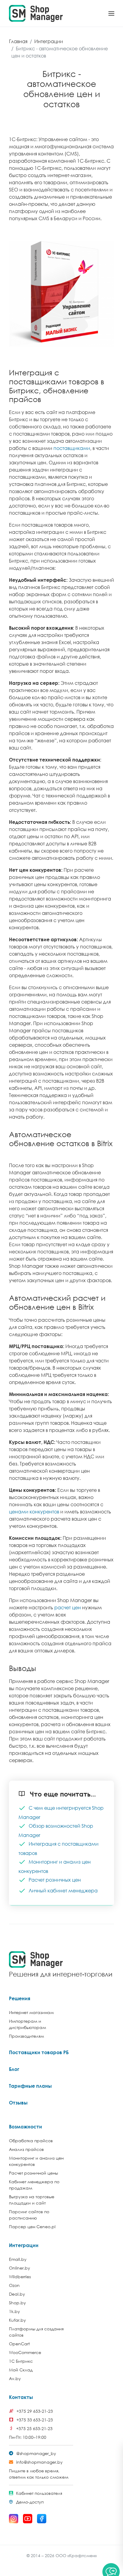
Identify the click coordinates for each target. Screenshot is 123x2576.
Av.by (15, 2378)
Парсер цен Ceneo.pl (32, 2227)
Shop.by (17, 2303)
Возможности (26, 2127)
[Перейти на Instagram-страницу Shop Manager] (14, 2519)
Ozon (14, 2285)
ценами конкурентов (34, 1512)
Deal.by (17, 2294)
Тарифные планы (30, 2086)
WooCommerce (25, 2352)
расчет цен (68, 1607)
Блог (14, 2069)
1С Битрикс (21, 2361)
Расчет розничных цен (55, 1880)
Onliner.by (20, 2268)
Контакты (21, 2397)
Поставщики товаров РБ (39, 2052)
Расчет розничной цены (33, 2173)
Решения (20, 1998)
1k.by (14, 2311)
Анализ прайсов (26, 2149)
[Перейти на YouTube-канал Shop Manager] (28, 2519)
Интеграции (49, 41)
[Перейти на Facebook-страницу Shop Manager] (42, 2519)
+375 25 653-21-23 (34, 2428)
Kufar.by (17, 2320)
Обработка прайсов (31, 2141)
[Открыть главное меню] (111, 13)
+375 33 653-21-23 (35, 2420)
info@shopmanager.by (39, 2462)
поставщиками (72, 448)
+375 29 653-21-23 (35, 2411)
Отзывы (18, 2103)
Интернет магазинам (31, 2012)
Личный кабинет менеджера (63, 1890)
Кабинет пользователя (39, 2493)
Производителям (26, 2036)
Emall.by (18, 2259)
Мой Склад (21, 2370)
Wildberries (20, 2277)
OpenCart (19, 2344)
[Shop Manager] (36, 13)
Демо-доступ (30, 2502)
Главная (18, 41)
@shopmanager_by (36, 2453)
